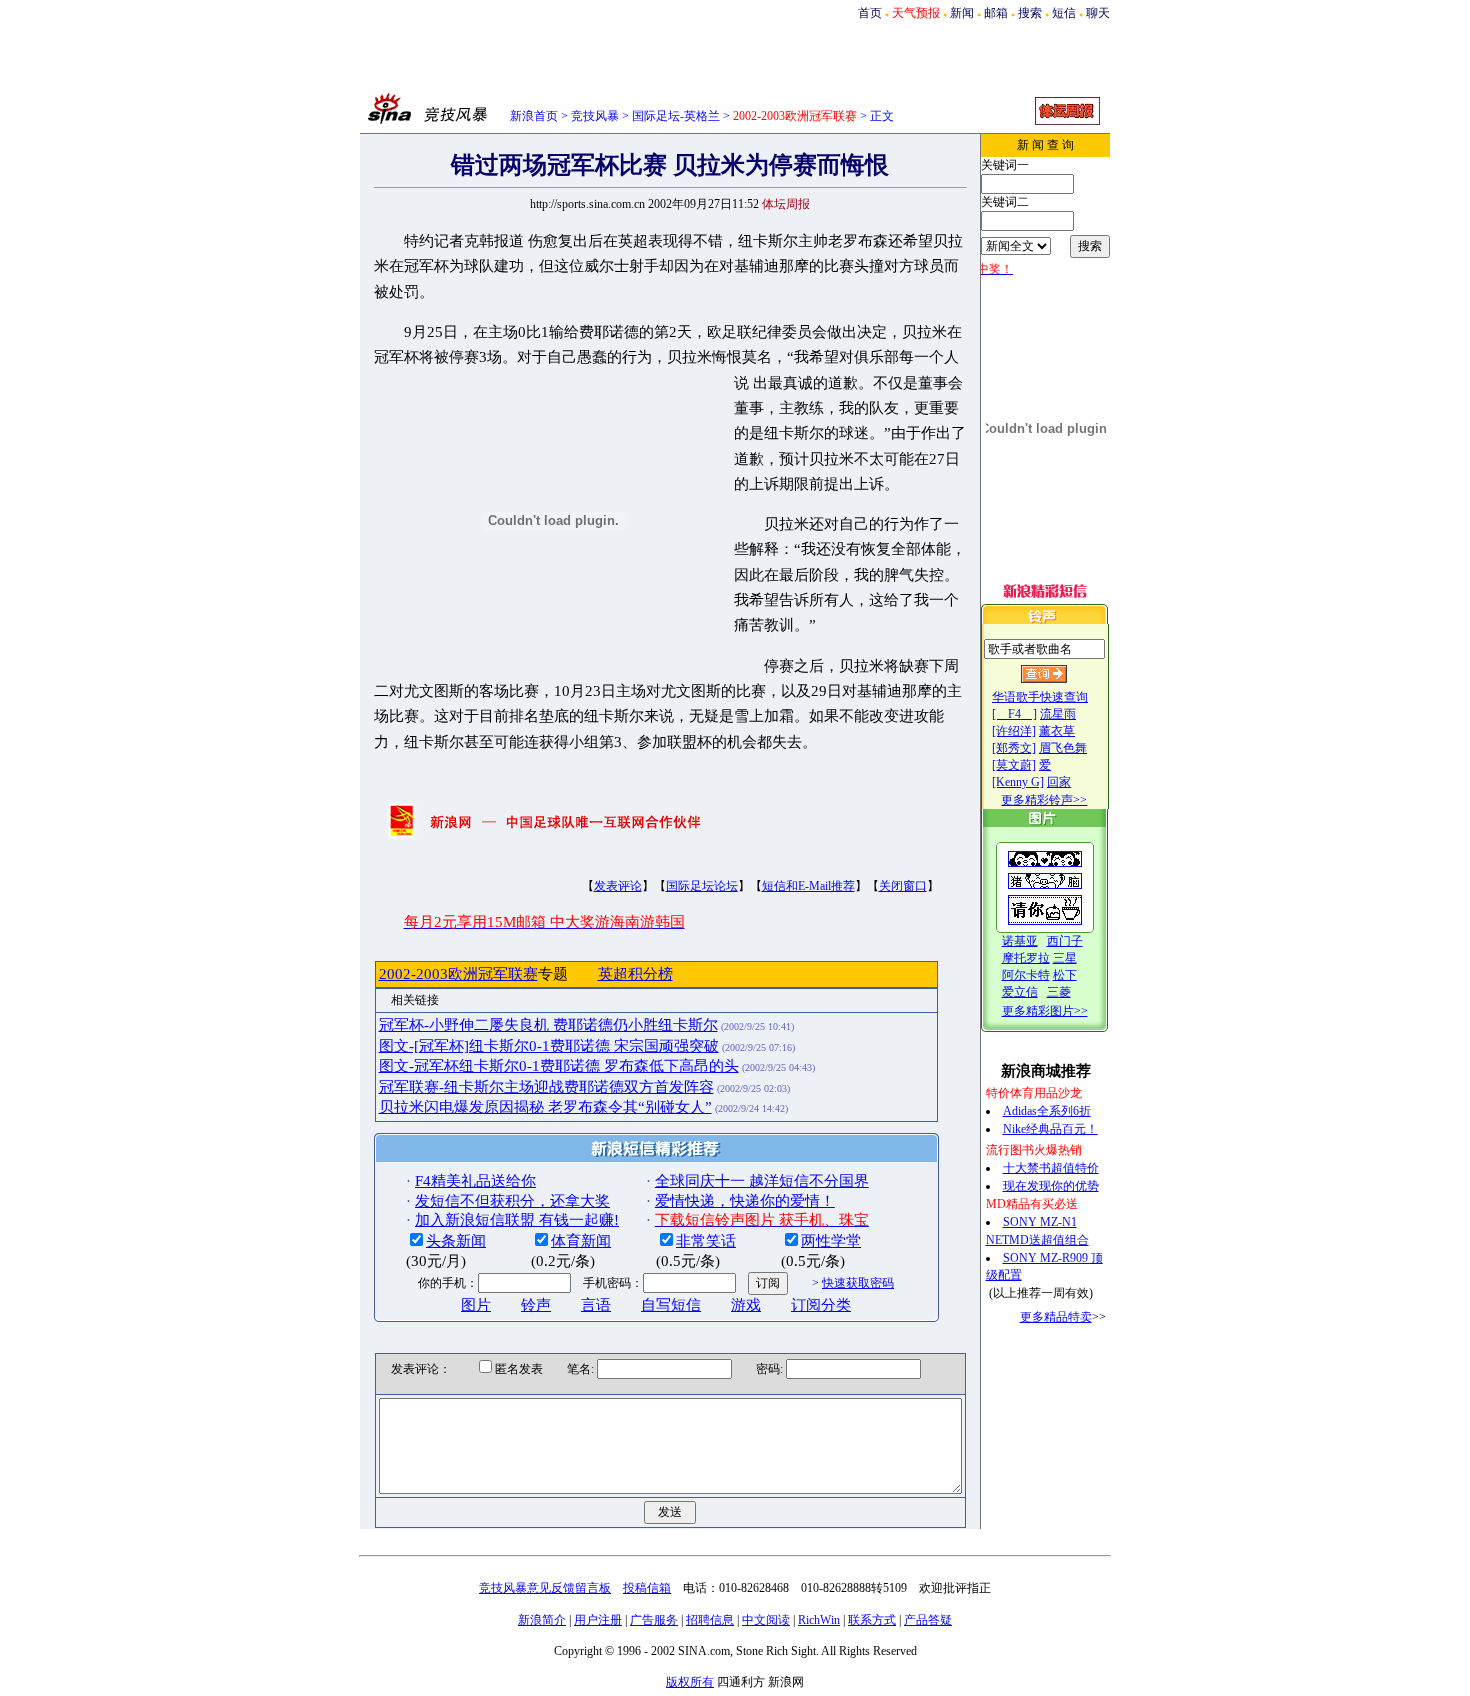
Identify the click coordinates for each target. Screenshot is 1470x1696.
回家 (1059, 782)
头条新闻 (456, 1241)
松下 (1065, 975)
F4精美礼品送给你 (475, 1181)
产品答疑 (928, 1620)
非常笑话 (706, 1241)
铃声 (536, 1305)
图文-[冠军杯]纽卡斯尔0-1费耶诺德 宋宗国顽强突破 (549, 1046)
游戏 (746, 1305)
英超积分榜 (635, 974)
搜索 (1030, 13)
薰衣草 (1057, 731)
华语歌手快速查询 (1040, 697)
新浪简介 (542, 1620)
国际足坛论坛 (702, 886)
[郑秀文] (1014, 748)
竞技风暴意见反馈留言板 (545, 1588)
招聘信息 (710, 1620)
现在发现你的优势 (1051, 1186)
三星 (1065, 958)
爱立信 (1020, 992)
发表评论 (618, 886)
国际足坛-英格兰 (676, 116)
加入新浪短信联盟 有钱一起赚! (517, 1220)
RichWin (819, 1620)
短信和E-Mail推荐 (808, 886)
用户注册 (598, 1620)
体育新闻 (581, 1241)
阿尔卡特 (1026, 975)
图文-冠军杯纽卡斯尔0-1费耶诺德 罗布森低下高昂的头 (559, 1066)
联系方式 (872, 1620)
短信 (1064, 13)
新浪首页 (534, 116)
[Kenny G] (1018, 782)
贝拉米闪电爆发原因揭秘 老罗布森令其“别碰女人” (545, 1107)
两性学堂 (831, 1241)
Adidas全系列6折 (1047, 1111)
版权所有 (690, 1682)
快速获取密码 (858, 1283)
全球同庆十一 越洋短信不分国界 (762, 1181)
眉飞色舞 (1063, 748)
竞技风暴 (595, 116)
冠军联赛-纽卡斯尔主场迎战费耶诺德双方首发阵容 (546, 1087)
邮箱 (996, 13)
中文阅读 (766, 1620)
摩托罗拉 (1026, 958)
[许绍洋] (1014, 731)
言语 (596, 1305)
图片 (476, 1305)
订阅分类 (821, 1305)
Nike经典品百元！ (1050, 1129)
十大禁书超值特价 (1051, 1168)
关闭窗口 (903, 886)
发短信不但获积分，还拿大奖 (512, 1201)
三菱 (1059, 992)
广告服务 (654, 1620)
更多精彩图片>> (1045, 1011)
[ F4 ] (1014, 714)
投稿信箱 (647, 1588)
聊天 (1098, 13)
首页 (870, 13)
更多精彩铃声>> (1044, 800)
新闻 (962, 13)
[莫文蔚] (1014, 765)
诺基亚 (1020, 941)
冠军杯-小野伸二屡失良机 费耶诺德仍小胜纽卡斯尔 (548, 1025)
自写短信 (671, 1305)
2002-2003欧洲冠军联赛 (458, 974)
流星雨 (1058, 714)
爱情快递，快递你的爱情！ (745, 1201)
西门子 (1065, 941)
